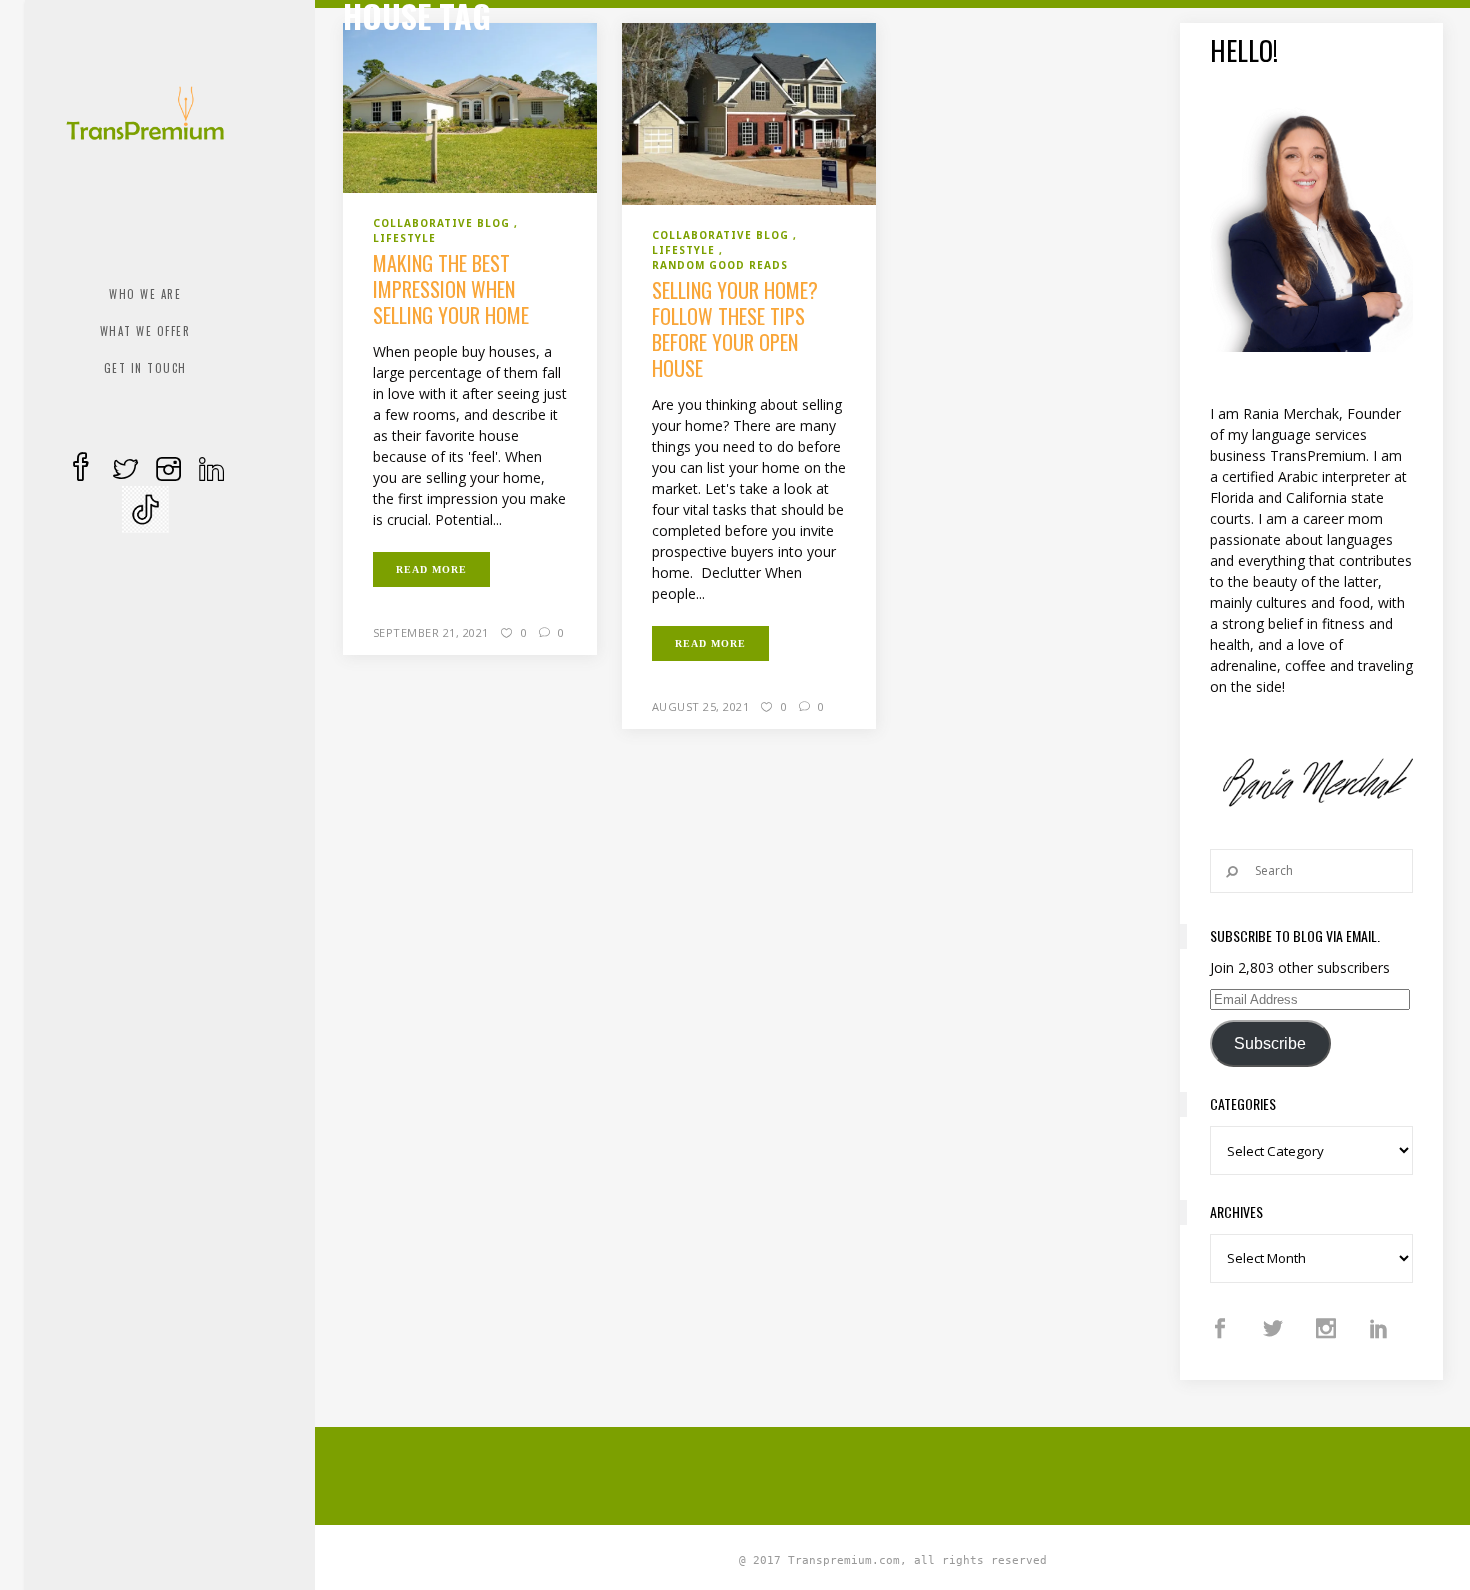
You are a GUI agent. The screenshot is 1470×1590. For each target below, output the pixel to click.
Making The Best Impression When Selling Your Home (451, 289)
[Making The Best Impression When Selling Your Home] (470, 107)
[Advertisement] (893, 1473)
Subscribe (1270, 1043)
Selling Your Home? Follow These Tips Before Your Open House (735, 329)
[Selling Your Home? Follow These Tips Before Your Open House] (749, 113)
